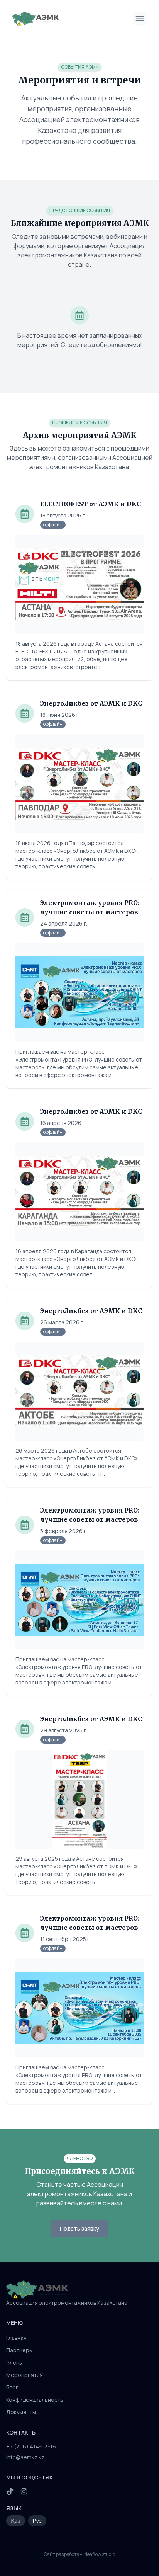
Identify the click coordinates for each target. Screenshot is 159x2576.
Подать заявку (79, 2228)
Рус (37, 2521)
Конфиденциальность (35, 2400)
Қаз (16, 2521)
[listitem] (10, 2491)
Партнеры (19, 2350)
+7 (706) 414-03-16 (31, 2446)
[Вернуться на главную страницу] (79, 2290)
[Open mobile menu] (140, 19)
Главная (16, 2338)
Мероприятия (25, 2375)
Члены (14, 2362)
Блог (12, 2387)
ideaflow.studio (99, 2554)
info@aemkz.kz (25, 2457)
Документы (21, 2412)
